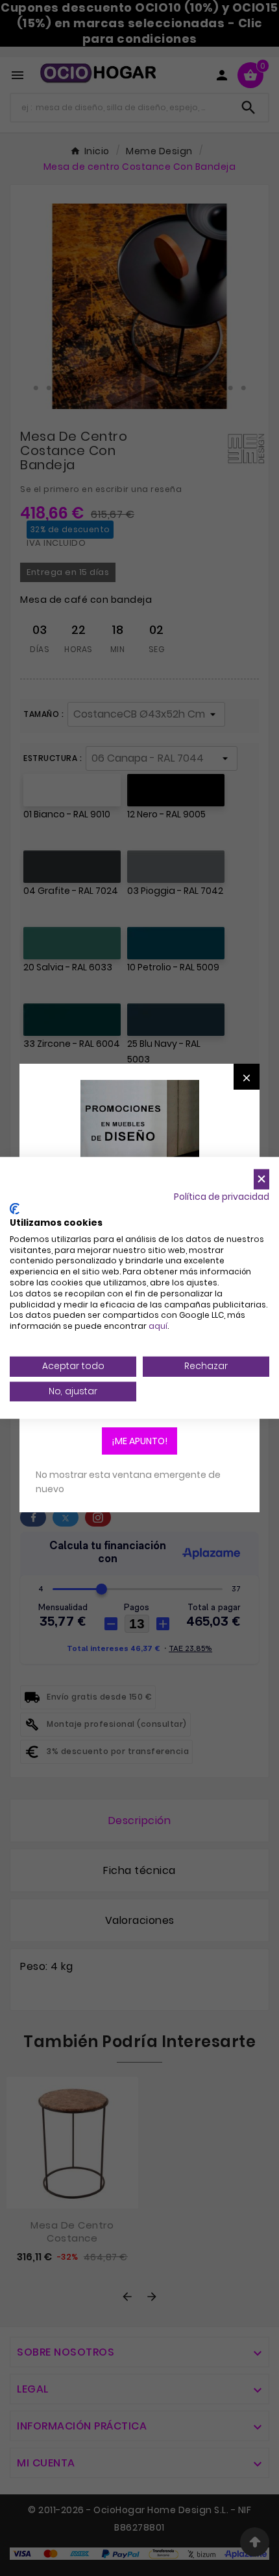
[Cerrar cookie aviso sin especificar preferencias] (261, 1179)
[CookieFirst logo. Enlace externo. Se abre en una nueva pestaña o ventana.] (15, 1209)
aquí (158, 1326)
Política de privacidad (222, 1196)
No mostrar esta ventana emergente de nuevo (128, 1482)
